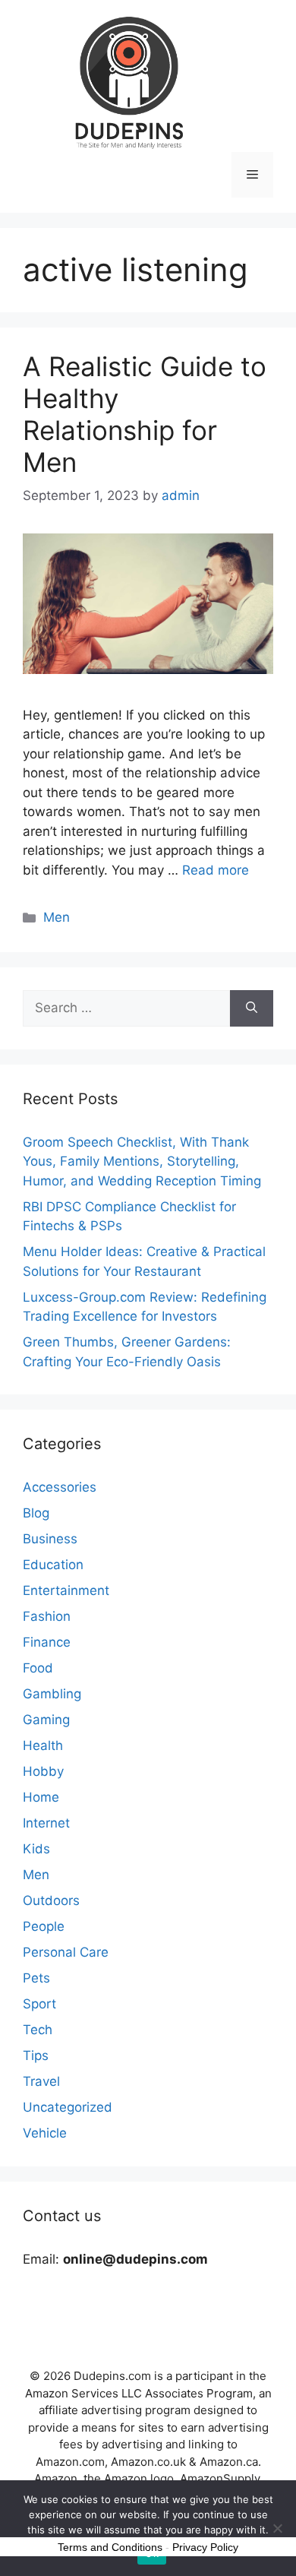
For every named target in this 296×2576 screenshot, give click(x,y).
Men (57, 917)
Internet (46, 1823)
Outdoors (51, 1900)
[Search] (252, 1008)
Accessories (60, 1487)
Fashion (47, 1616)
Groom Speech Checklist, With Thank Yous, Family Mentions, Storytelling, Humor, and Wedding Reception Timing (142, 1161)
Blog (36, 1513)
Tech (38, 2030)
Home (41, 1797)
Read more (216, 870)
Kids (36, 1849)
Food (38, 1668)
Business (50, 1539)
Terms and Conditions (110, 2547)
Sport (39, 2004)
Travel (41, 2081)
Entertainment (66, 1590)
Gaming (46, 1720)
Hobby (43, 1771)
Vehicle (45, 2133)
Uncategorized (68, 2107)
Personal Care (66, 1952)
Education (53, 1565)
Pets (36, 1978)
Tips (36, 2055)
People (44, 1926)
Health (43, 1745)
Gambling (52, 1694)
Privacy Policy (205, 2547)
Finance (47, 1642)
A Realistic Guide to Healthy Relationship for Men (145, 414)
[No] (277, 2528)
